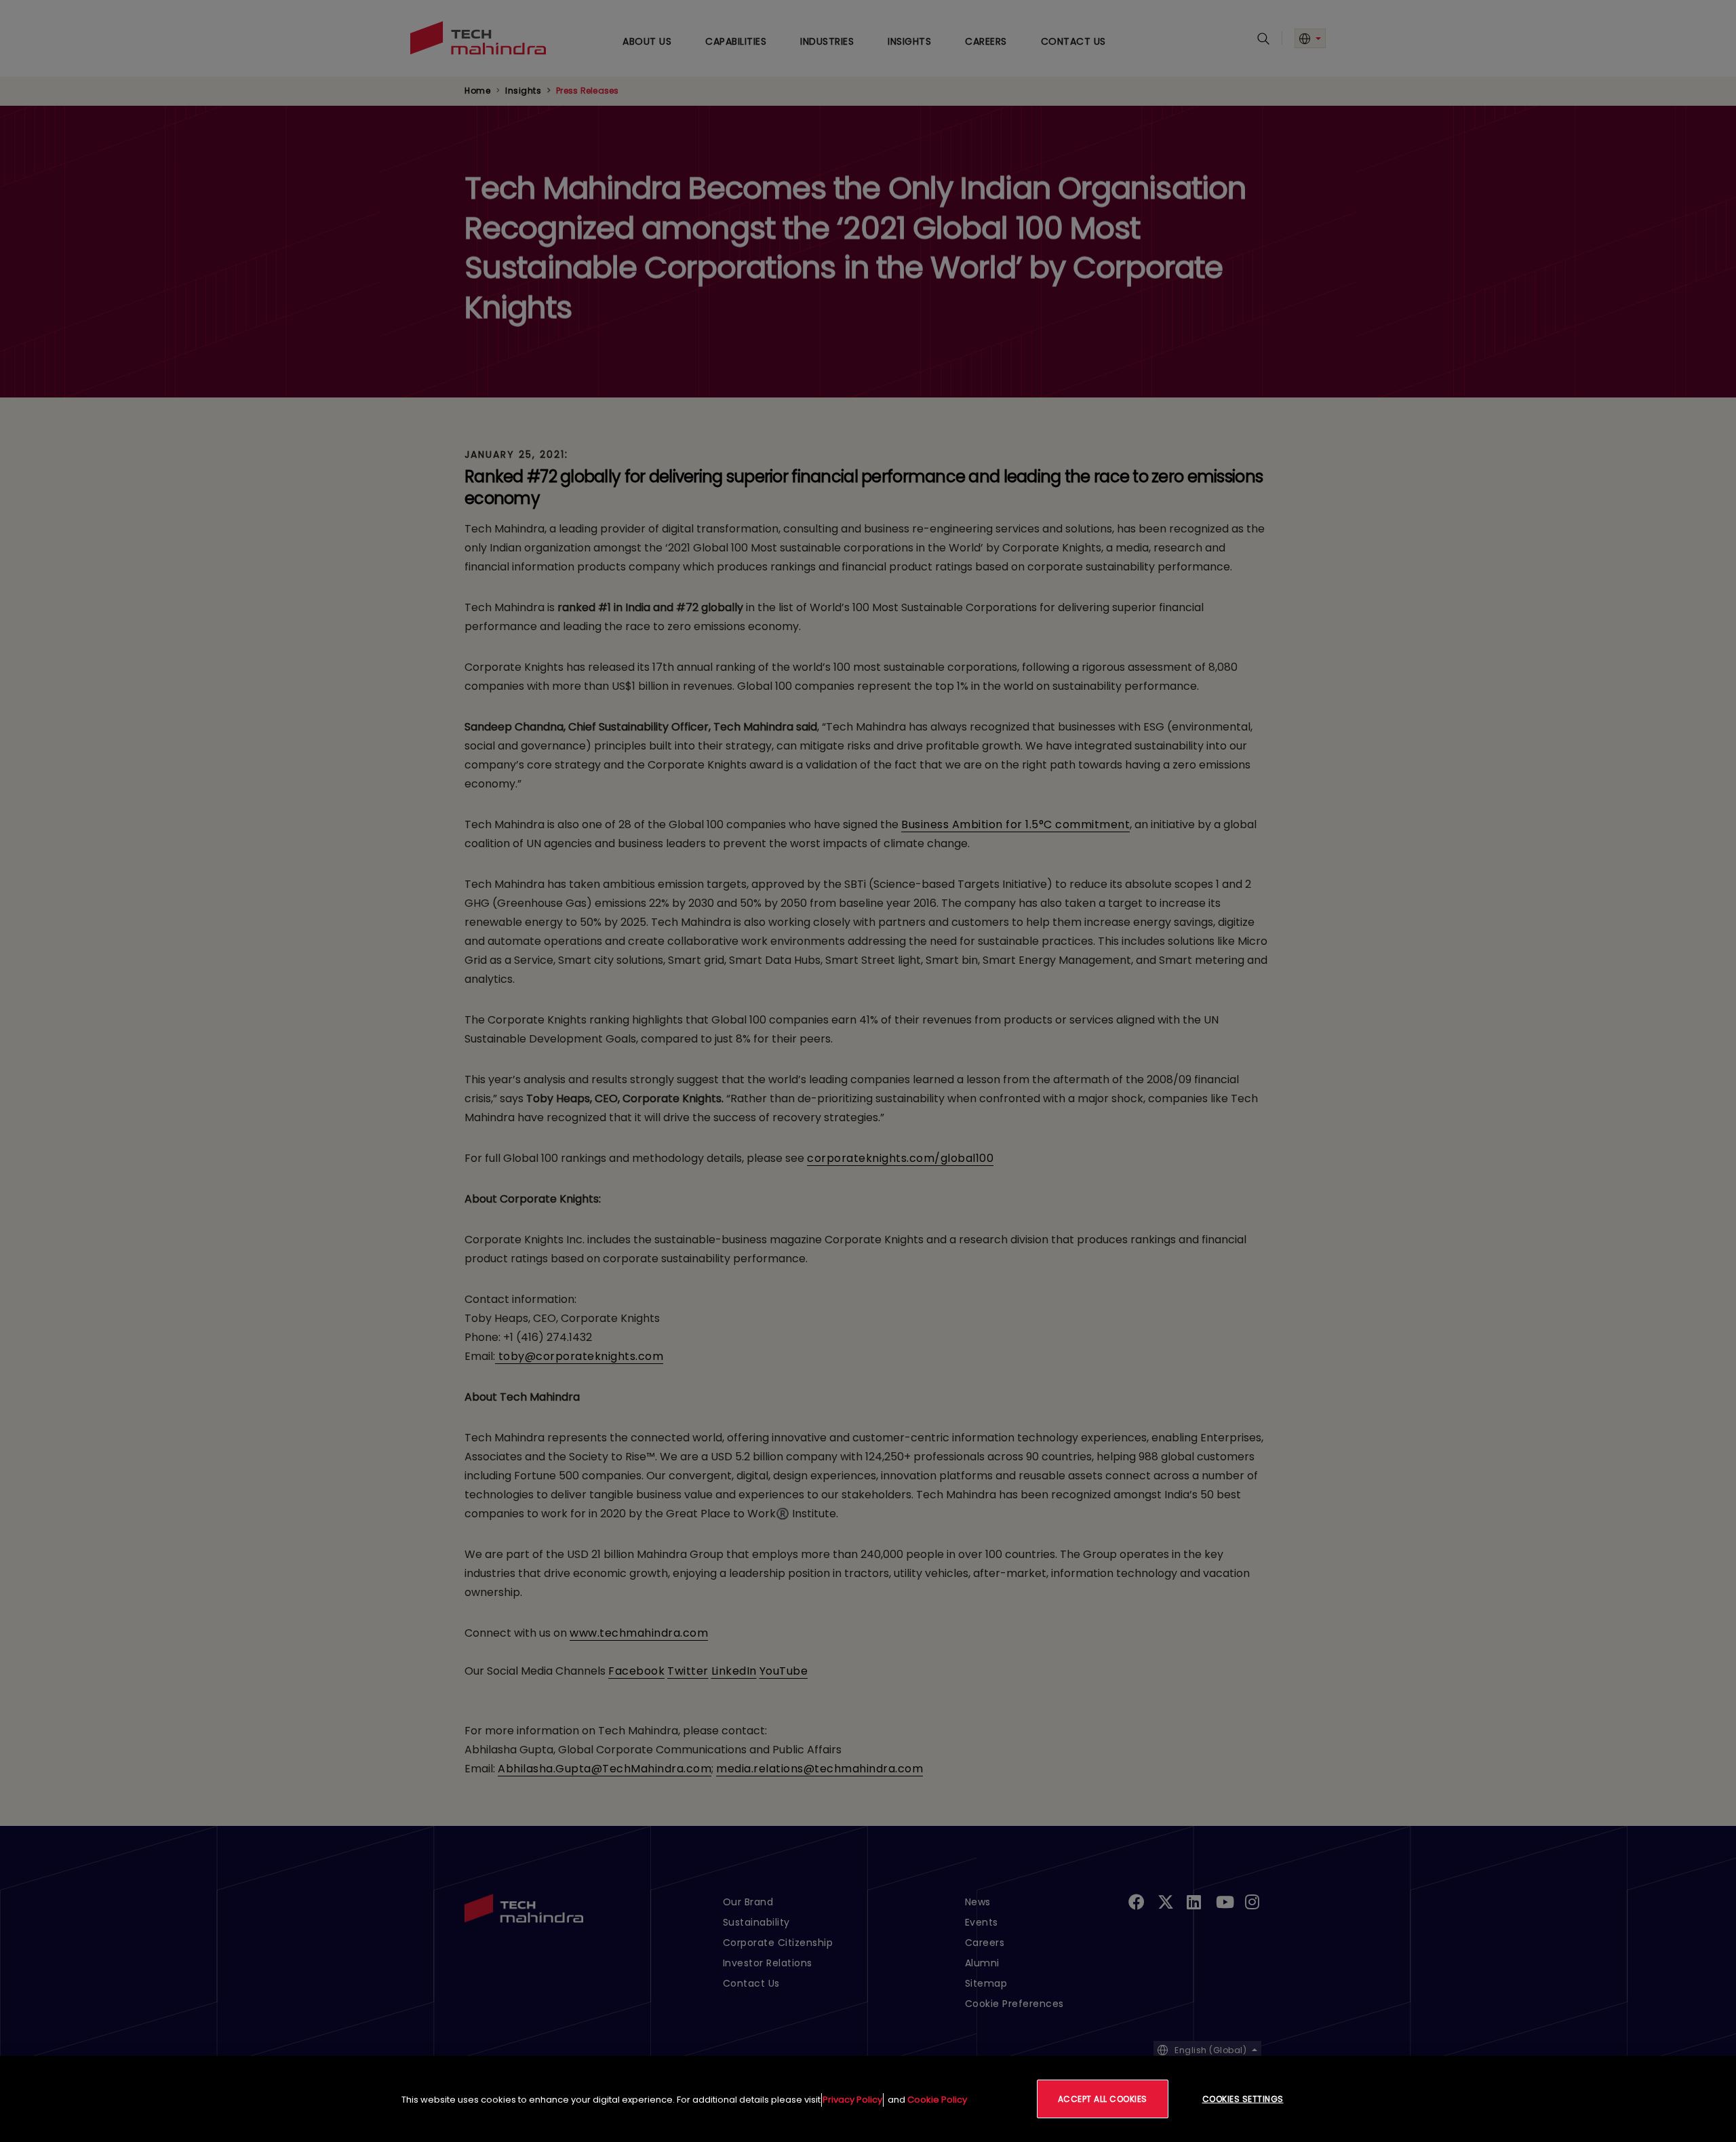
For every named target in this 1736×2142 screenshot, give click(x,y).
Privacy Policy (852, 2100)
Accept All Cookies (1103, 2099)
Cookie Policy (937, 2100)
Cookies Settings (1243, 2099)
